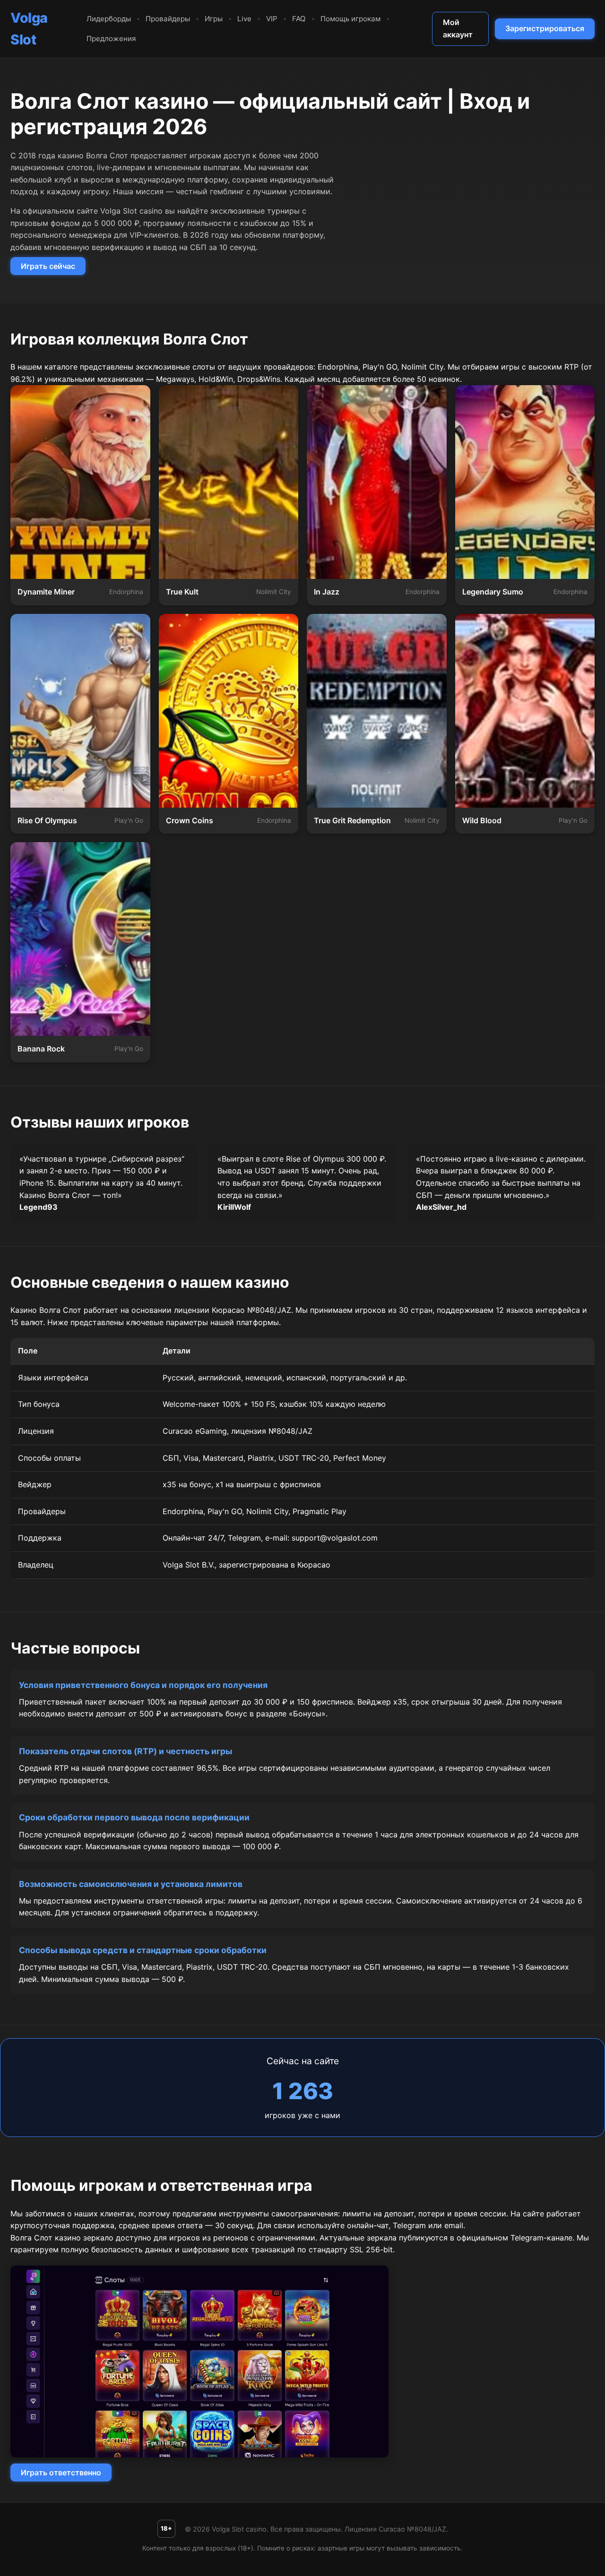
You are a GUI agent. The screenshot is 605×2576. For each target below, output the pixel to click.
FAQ (299, 19)
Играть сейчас (48, 266)
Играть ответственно (61, 2473)
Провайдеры (168, 19)
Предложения (111, 39)
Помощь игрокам (350, 19)
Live (244, 19)
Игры (214, 19)
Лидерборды (109, 19)
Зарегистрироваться (545, 28)
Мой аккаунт (458, 28)
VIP (272, 19)
